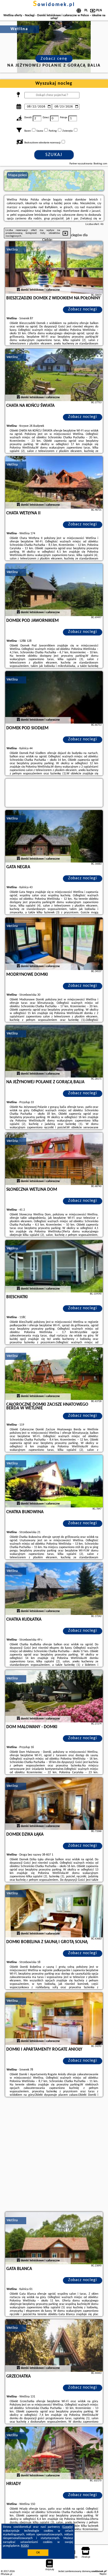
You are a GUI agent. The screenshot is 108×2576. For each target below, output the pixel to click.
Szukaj (54, 155)
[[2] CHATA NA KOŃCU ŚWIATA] (54, 375)
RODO (25, 2546)
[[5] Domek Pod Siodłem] (54, 697)
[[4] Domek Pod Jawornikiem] (54, 590)
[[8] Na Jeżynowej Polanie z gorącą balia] (54, 1051)
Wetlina (12, 250)
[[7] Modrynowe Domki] (54, 944)
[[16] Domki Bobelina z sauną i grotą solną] (54, 1911)
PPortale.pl (6, 2574)
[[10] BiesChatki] (54, 1266)
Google (67, 2527)
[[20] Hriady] (54, 2453)
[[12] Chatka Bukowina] (54, 1481)
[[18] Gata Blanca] (54, 2238)
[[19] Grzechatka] (54, 2346)
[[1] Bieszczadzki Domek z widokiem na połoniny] (54, 267)
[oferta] (18, 290)
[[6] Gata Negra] (54, 836)
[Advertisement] (54, 2155)
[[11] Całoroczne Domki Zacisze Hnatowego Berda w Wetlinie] (54, 1374)
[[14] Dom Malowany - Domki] (54, 1696)
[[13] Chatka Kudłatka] (54, 1589)
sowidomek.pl (54, 5)
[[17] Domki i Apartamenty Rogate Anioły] (54, 2019)
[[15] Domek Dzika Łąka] (54, 1804)
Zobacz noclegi (83, 309)
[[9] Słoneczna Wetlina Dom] (54, 1159)
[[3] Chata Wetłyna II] (54, 482)
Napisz (103, 2574)
